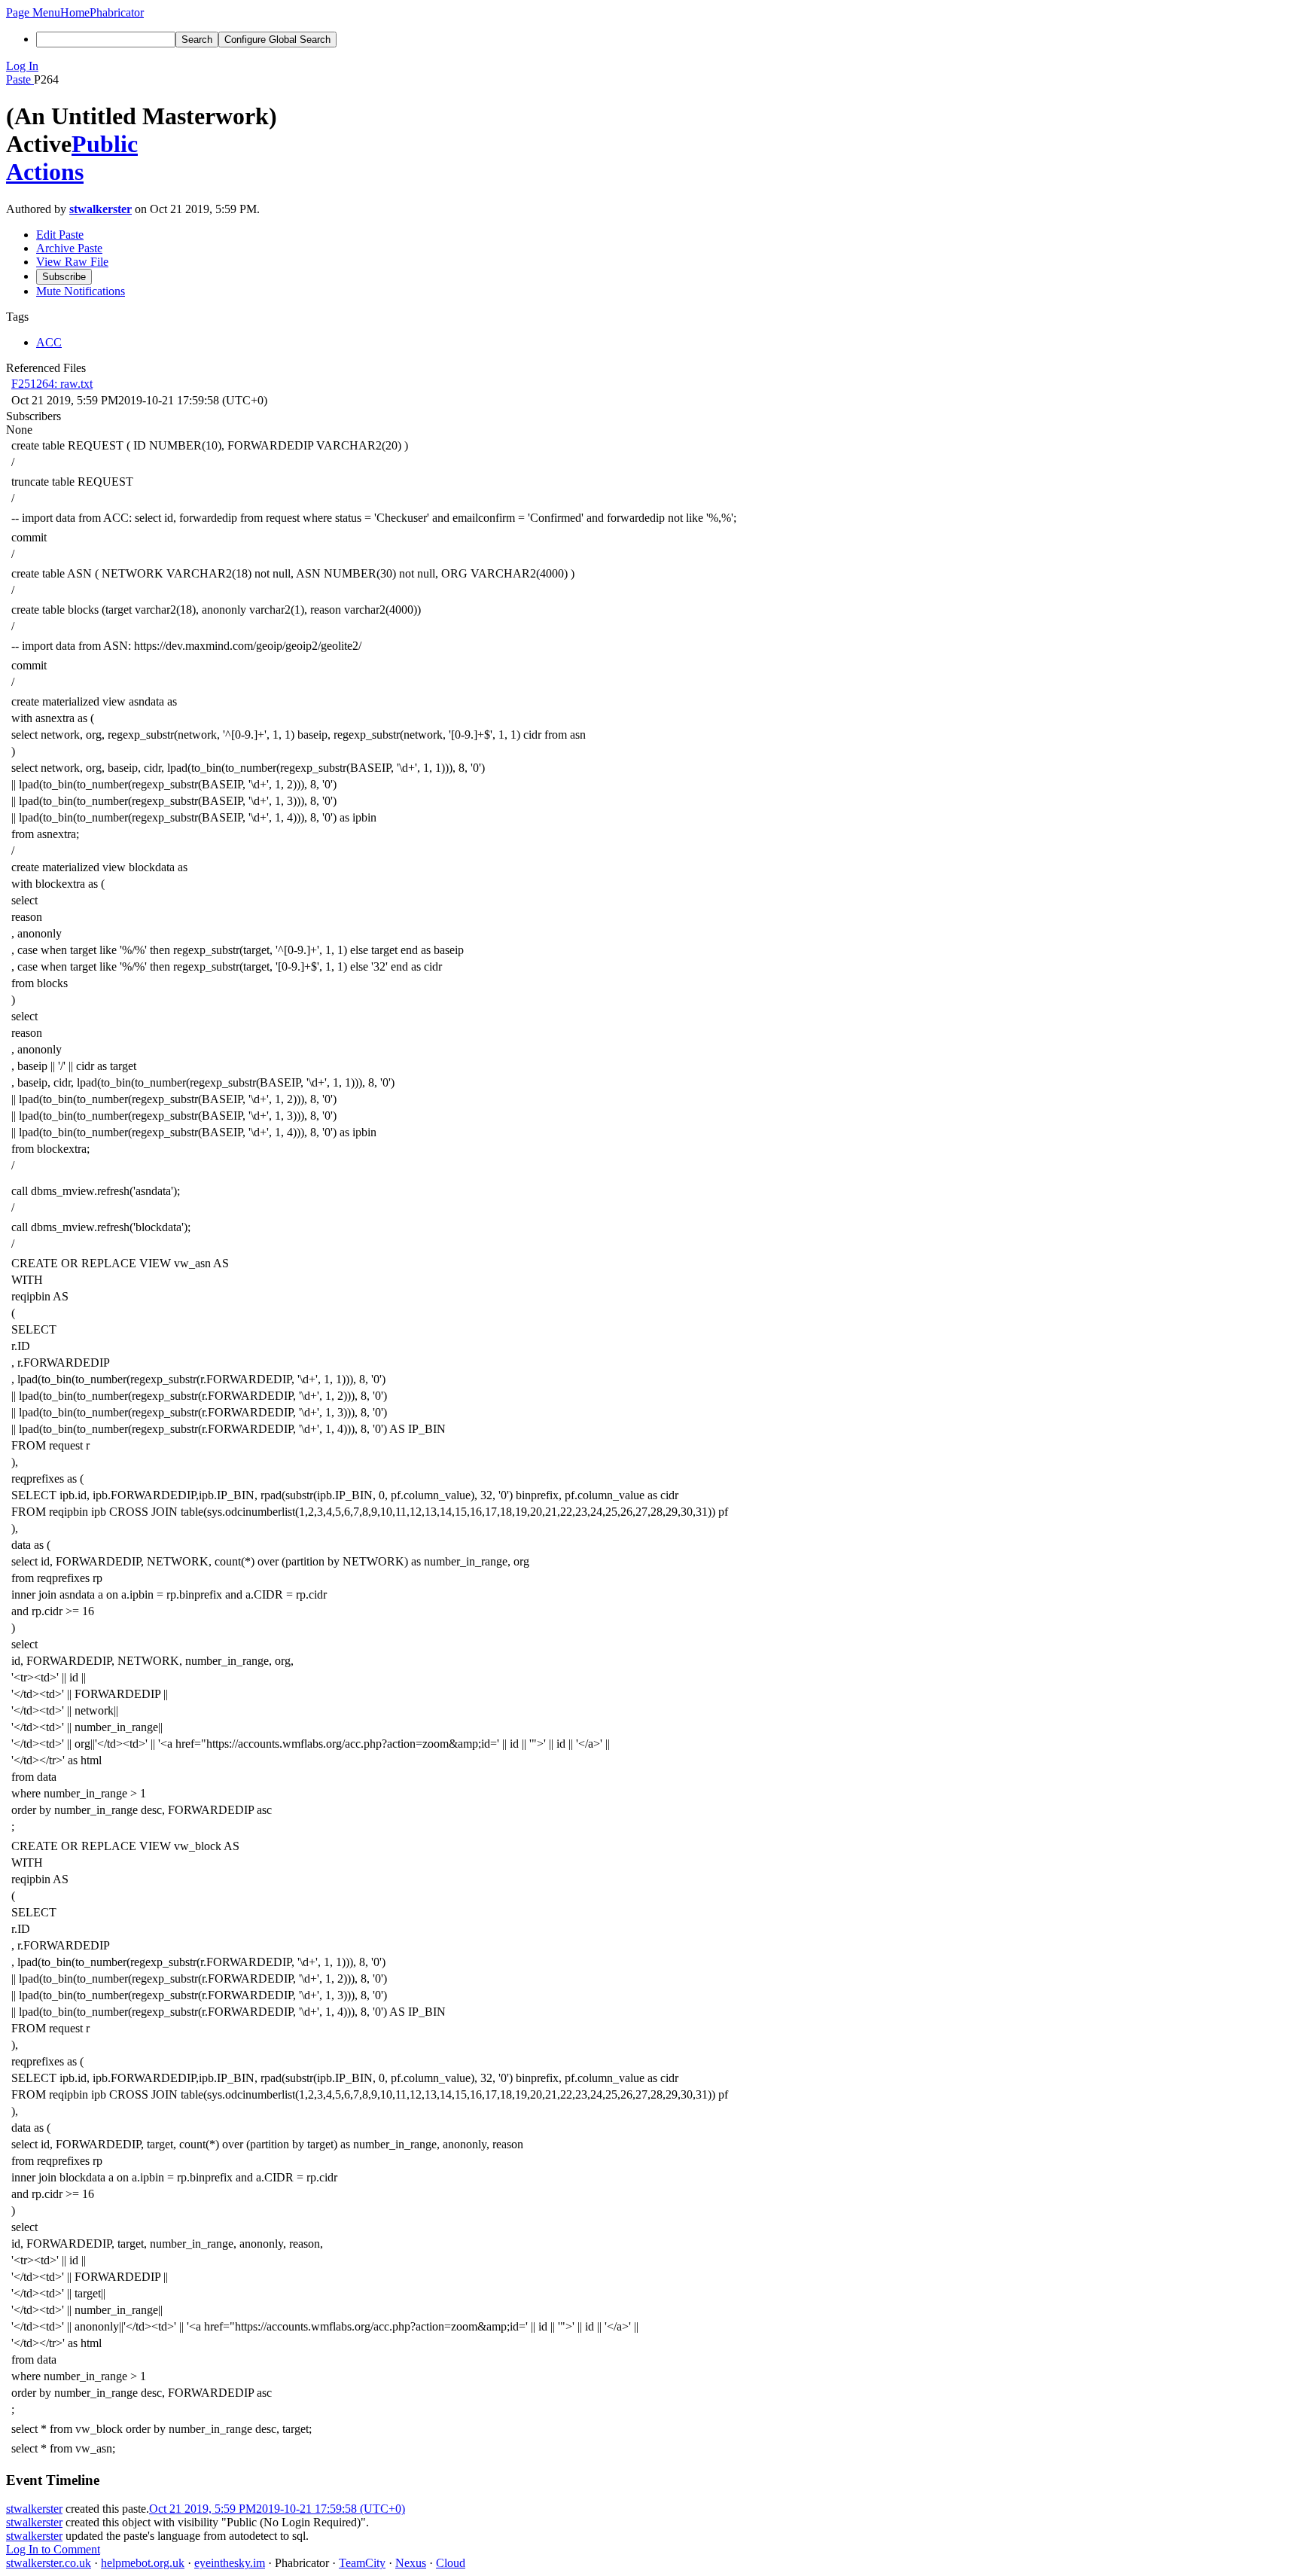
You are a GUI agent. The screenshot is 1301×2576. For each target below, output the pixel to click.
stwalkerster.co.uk (49, 2563)
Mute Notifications (81, 291)
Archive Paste (69, 248)
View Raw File (72, 262)
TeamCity (362, 2563)
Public (105, 144)
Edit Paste (60, 235)
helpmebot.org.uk (143, 2563)
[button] (33, 12)
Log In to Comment (53, 2549)
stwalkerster (101, 209)
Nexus (411, 2563)
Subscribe (64, 277)
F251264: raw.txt (52, 384)
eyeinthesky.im (230, 2563)
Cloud (451, 2563)
